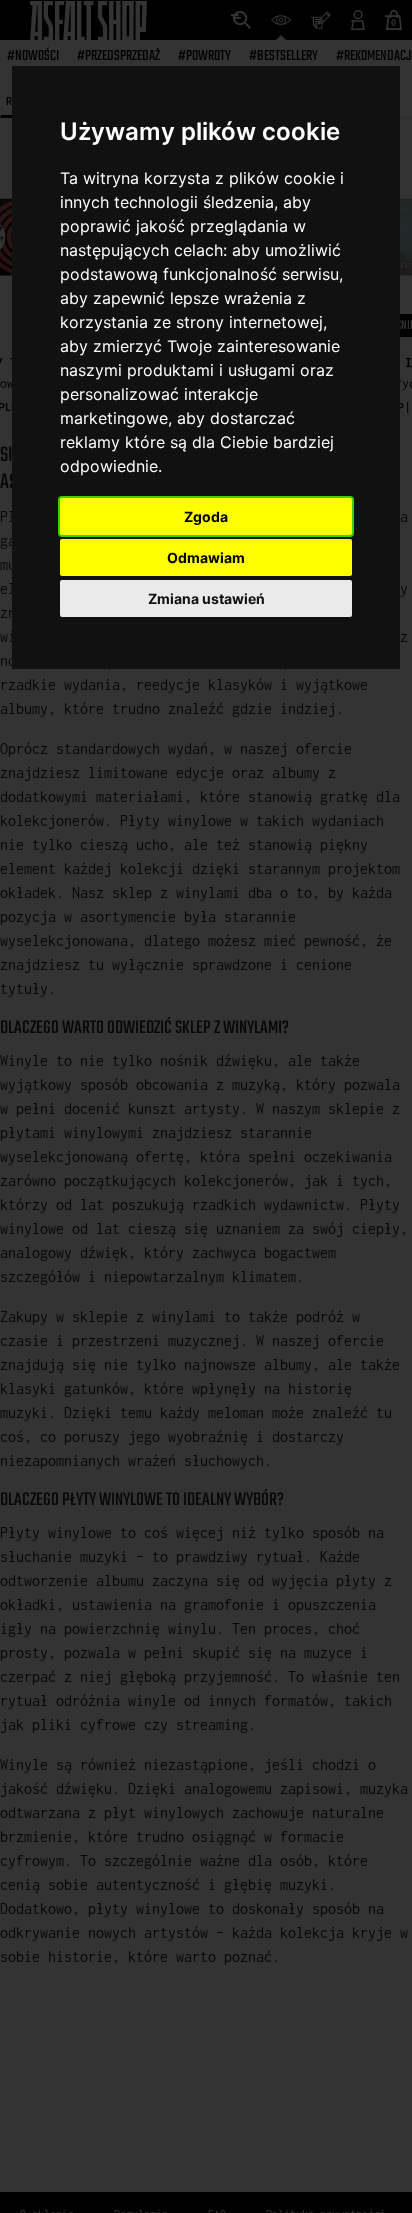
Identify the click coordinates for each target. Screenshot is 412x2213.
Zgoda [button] (206, 516)
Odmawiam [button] (206, 557)
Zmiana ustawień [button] (206, 598)
